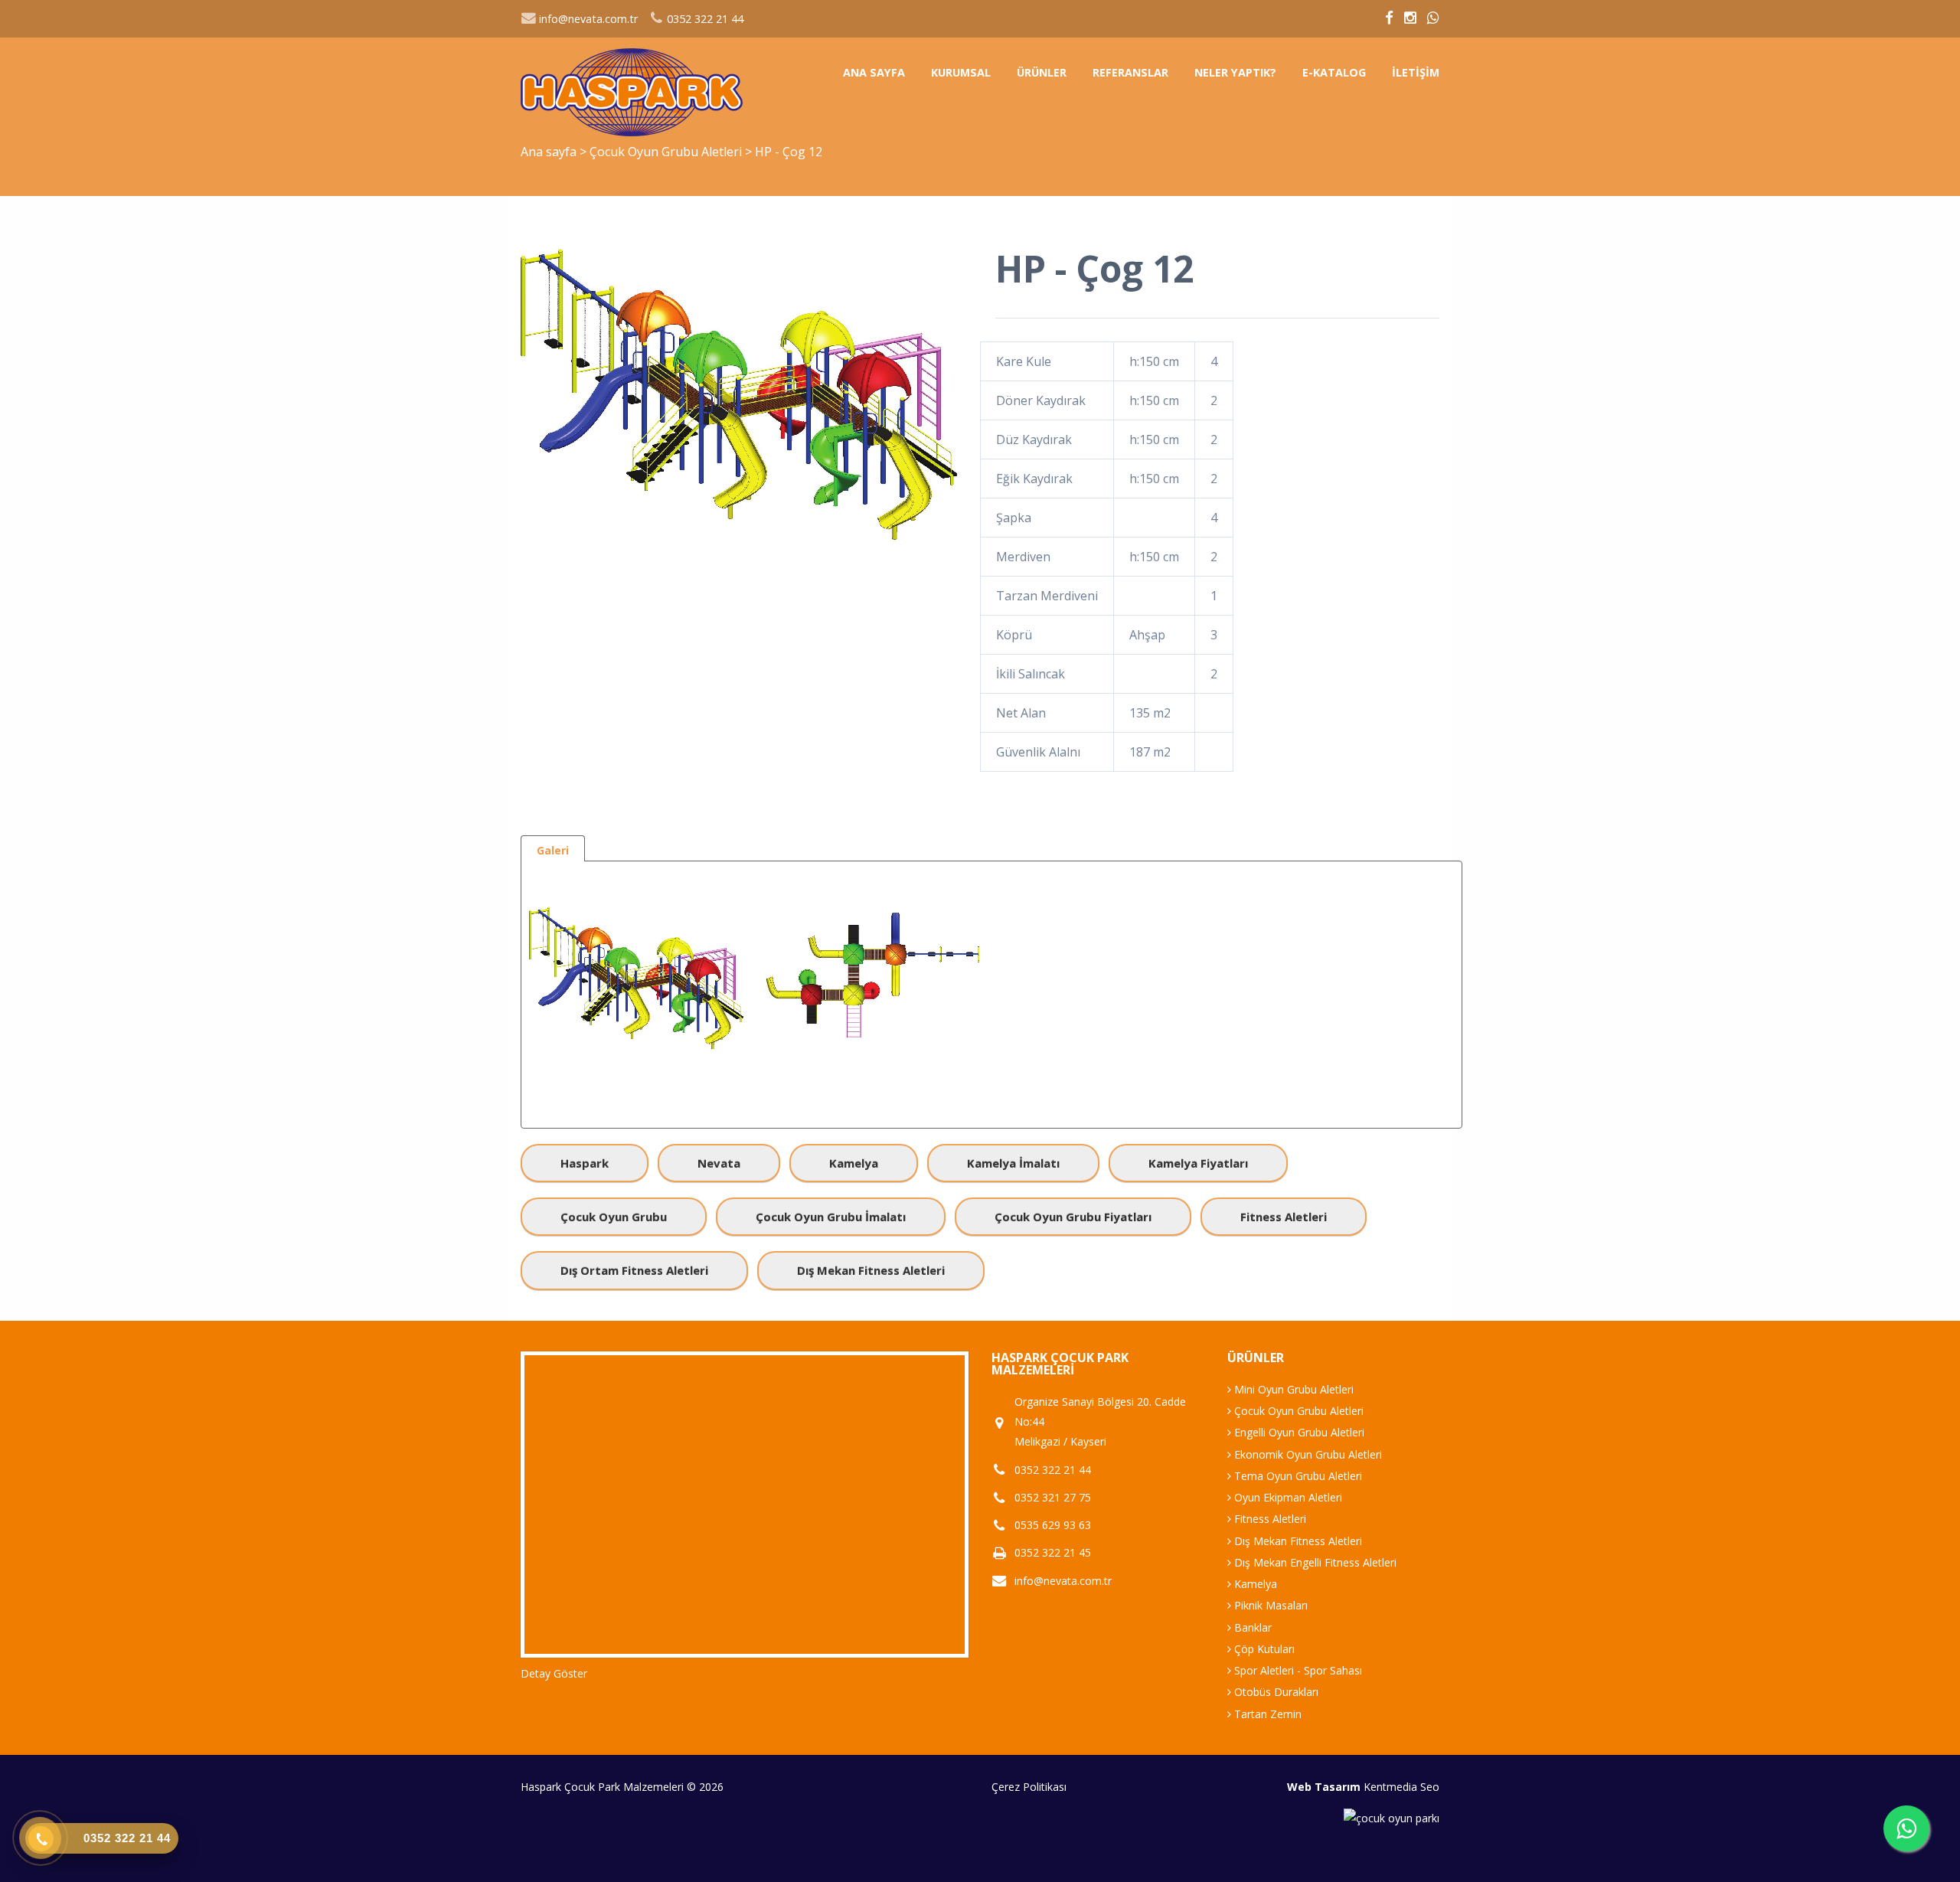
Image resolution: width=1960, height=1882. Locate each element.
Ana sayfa (874, 72)
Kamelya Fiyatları (1198, 1163)
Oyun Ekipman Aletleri (1287, 1497)
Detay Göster (554, 1673)
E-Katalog (1334, 72)
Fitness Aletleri (1284, 1217)
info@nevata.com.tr (587, 19)
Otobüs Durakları (1275, 1692)
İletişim (1416, 72)
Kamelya (854, 1163)
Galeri (553, 850)
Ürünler (1042, 72)
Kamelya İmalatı (1013, 1163)
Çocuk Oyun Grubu (614, 1217)
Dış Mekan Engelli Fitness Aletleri (1314, 1562)
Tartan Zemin (1266, 1714)
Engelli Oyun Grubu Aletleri (1298, 1432)
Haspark (585, 1163)
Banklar (1251, 1627)
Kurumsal (961, 72)
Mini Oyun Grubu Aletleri (1292, 1389)
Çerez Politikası (1029, 1787)
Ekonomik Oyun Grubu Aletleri (1307, 1454)
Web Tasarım (1324, 1787)
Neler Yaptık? (1235, 72)
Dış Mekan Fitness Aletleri (871, 1270)
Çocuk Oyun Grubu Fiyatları (1073, 1217)
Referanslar (1130, 72)
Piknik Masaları (1269, 1605)
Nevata (719, 1163)
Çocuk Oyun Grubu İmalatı (831, 1217)
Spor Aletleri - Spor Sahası (1297, 1670)
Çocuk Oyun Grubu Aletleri (667, 152)
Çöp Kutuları (1263, 1649)
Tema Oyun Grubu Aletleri (1297, 1476)
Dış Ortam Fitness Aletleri (634, 1270)
